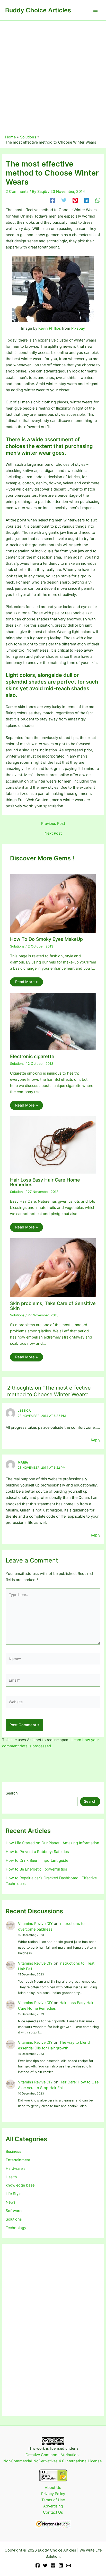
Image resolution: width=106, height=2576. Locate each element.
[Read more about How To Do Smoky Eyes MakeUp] (53, 903)
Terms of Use (53, 2500)
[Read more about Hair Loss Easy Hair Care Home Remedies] (53, 1145)
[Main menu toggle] (95, 10)
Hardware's (16, 2168)
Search (12, 1793)
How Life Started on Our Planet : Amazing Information (52, 1843)
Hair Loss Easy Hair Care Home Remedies (45, 1182)
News (11, 2202)
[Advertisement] (53, 79)
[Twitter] (64, 200)
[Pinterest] (75, 200)
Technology (16, 2228)
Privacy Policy (53, 2494)
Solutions (17, 946)
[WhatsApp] (98, 200)
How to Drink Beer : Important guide (37, 1860)
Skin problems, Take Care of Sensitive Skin (53, 1306)
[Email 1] (68, 2565)
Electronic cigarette (32, 1056)
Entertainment (18, 2160)
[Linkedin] (86, 200)
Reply (96, 1440)
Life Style (14, 2194)
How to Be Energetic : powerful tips (36, 1869)
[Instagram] (53, 2565)
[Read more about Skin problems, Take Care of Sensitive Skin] (53, 1267)
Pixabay (78, 328)
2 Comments (17, 192)
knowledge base (20, 2185)
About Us (53, 2488)
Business (14, 2151)
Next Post (53, 833)
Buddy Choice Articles (38, 10)
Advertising (53, 2506)
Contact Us (53, 2512)
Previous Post (53, 824)
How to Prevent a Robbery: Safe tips (37, 1852)
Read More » (26, 982)
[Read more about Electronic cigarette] (53, 1021)
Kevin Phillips (50, 328)
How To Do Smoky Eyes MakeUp (46, 939)
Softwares (15, 2211)
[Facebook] (52, 200)
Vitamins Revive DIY (35, 1924)
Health (11, 2177)
